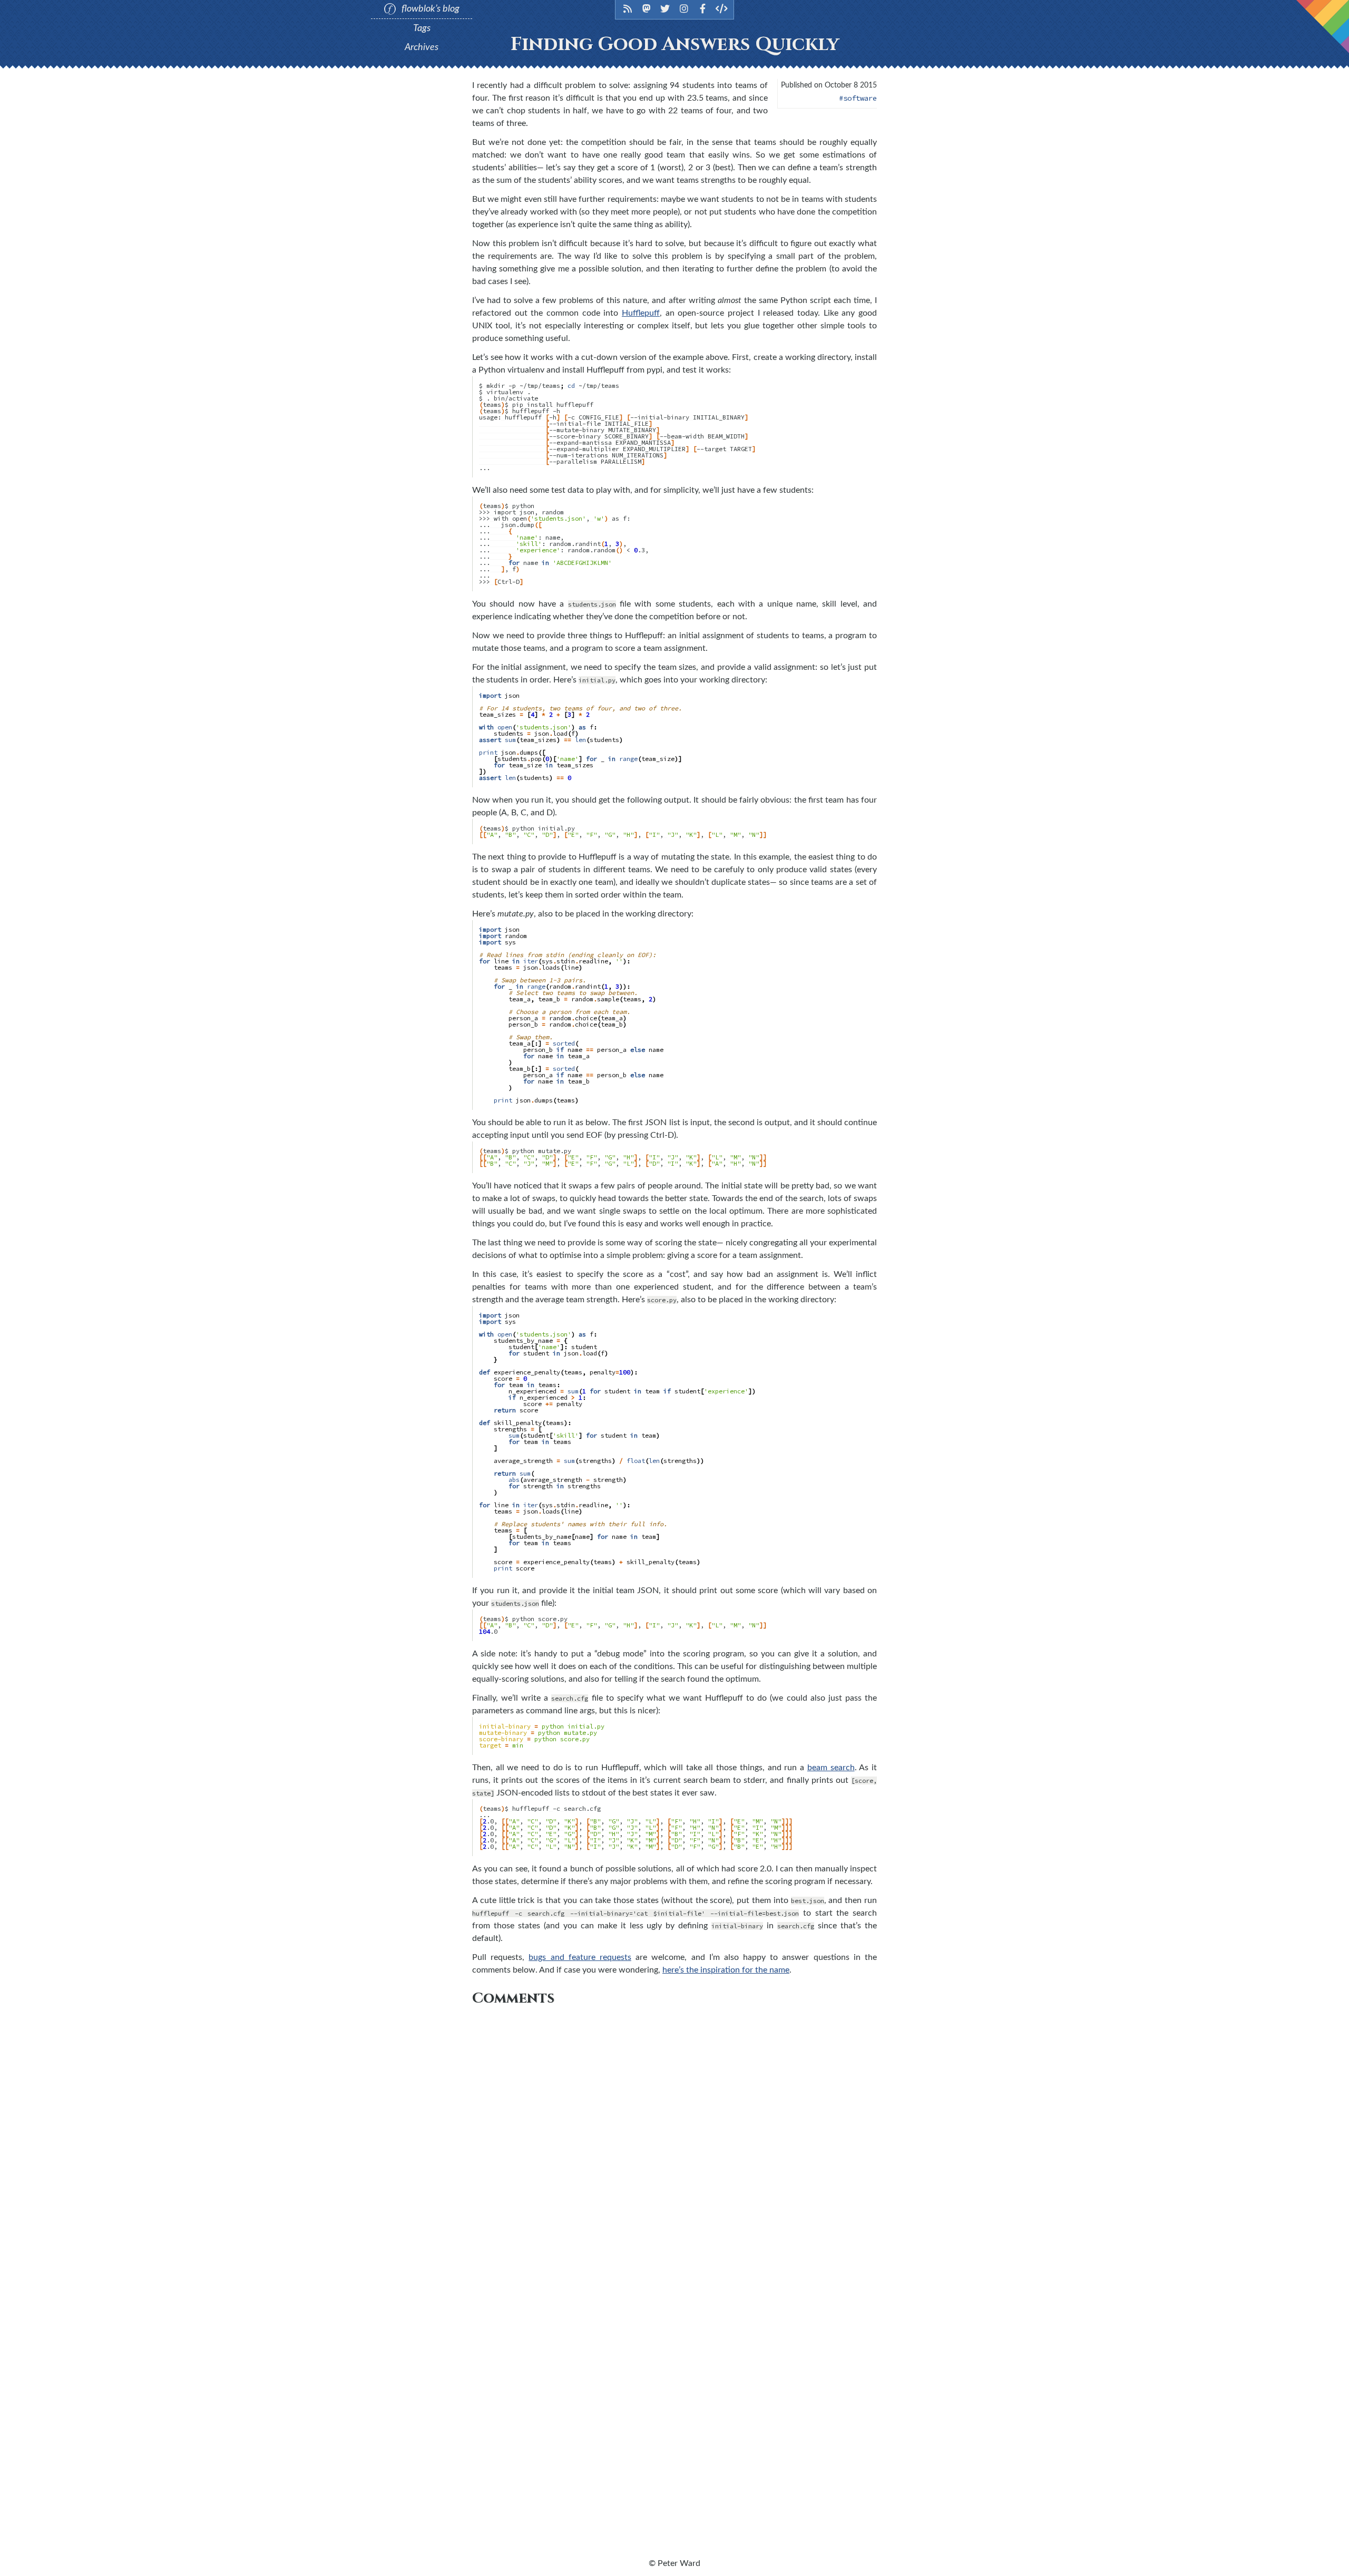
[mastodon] (647, 8)
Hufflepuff (641, 313)
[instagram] (684, 8)
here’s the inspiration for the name (726, 1970)
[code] (722, 8)
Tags (422, 28)
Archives (422, 47)
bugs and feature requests (580, 1957)
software (860, 98)
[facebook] (703, 8)
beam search (831, 1768)
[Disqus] (674, 2144)
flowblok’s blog (429, 9)
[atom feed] (628, 8)
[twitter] (665, 8)
